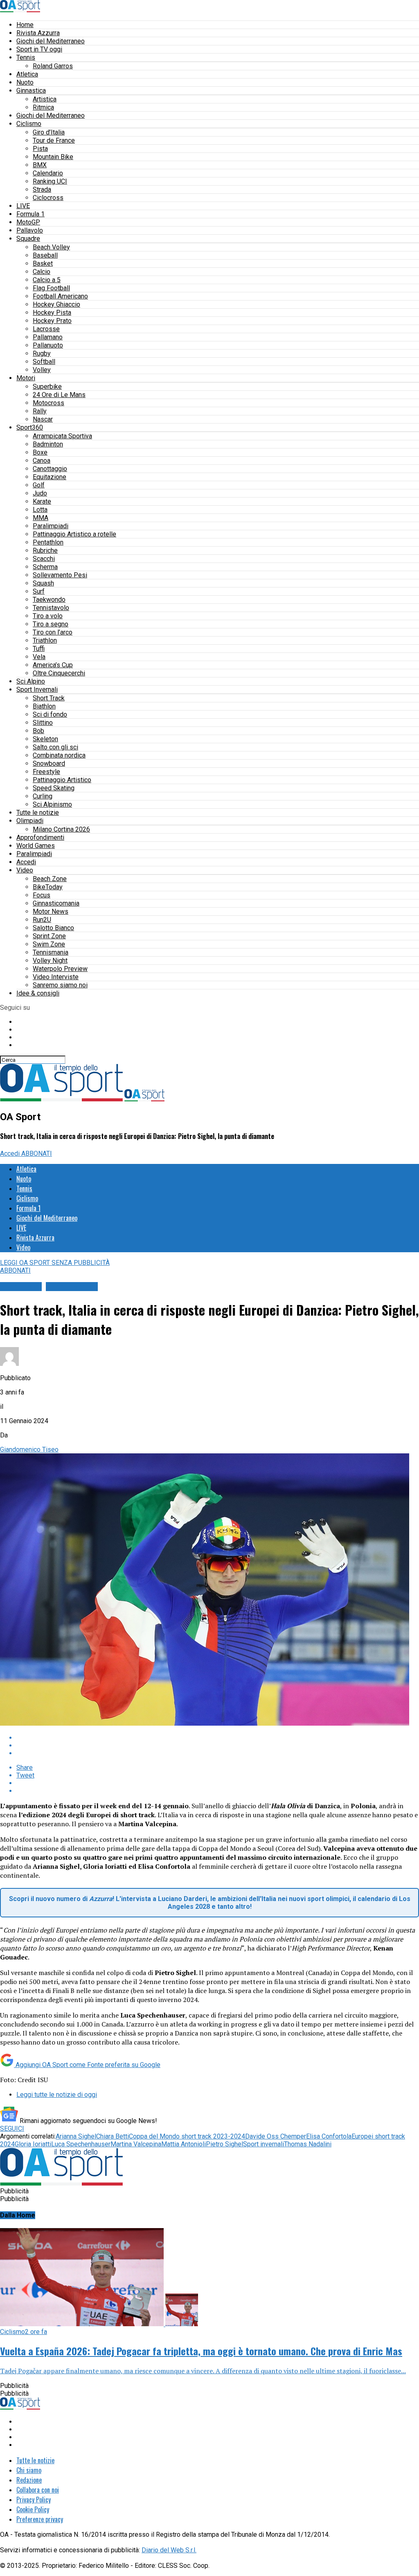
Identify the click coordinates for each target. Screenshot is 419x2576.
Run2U (42, 920)
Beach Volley (51, 247)
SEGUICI (12, 2129)
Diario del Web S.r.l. (169, 2550)
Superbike (47, 387)
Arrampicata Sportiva (62, 436)
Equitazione (50, 477)
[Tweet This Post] (218, 1745)
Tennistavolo (51, 608)
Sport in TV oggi (39, 49)
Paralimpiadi (51, 526)
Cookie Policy (33, 2509)
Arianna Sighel (76, 2136)
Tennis (26, 57)
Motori (26, 378)
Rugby (42, 353)
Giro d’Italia (49, 132)
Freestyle (46, 772)
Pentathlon (48, 542)
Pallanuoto (48, 345)
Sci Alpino (31, 681)
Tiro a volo (48, 616)
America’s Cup (53, 665)
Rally (40, 411)
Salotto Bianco (53, 928)
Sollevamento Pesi (60, 575)
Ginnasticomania (56, 903)
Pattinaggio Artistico (62, 780)
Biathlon (44, 706)
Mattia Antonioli (184, 2144)
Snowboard (49, 763)
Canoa (42, 461)
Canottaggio (50, 469)
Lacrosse (46, 329)
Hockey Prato (52, 321)
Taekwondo (49, 600)
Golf (39, 485)
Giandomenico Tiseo (29, 1449)
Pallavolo (30, 230)
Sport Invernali (37, 689)
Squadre (28, 239)
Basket (43, 263)
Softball (44, 362)
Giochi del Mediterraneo (51, 41)
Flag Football (51, 288)
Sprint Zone (49, 936)
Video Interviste (56, 977)
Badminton (48, 444)
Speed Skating (54, 788)
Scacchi (44, 559)
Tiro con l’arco (53, 632)
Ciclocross (48, 198)
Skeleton (45, 739)
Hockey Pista (52, 313)
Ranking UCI (50, 181)
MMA (41, 518)
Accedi (26, 862)
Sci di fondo (50, 714)
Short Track (49, 698)
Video (25, 870)
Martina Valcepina (136, 2144)
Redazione (29, 2480)
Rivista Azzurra (38, 33)
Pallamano (48, 337)
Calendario (48, 173)
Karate (42, 501)
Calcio (42, 272)
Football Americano (60, 296)
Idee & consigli (38, 993)
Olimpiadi (30, 821)
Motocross (48, 403)
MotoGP (28, 222)
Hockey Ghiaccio (56, 304)
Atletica (27, 74)
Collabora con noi (38, 2490)
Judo (40, 493)
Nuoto (25, 82)
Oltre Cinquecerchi (59, 673)
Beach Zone (50, 879)
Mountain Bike (53, 157)
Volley (42, 370)
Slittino (43, 723)
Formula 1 (30, 214)
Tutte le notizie (38, 813)
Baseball (45, 255)
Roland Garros (53, 66)
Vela (39, 657)
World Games (36, 846)
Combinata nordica (59, 755)
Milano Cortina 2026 (61, 829)
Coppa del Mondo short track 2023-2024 (187, 2136)
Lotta (40, 510)
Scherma (45, 567)
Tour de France (54, 140)
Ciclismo (29, 124)
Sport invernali (264, 2144)
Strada (42, 189)
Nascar (43, 419)
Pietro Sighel (224, 2144)
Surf (39, 591)
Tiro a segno (51, 624)
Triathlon (45, 640)
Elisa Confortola (329, 2136)
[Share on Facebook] (218, 1738)
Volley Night (50, 961)
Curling (43, 796)
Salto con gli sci (55, 747)
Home (25, 25)
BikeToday (48, 887)
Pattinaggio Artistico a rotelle (74, 534)
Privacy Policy (34, 2500)
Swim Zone (49, 944)
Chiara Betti (113, 2136)
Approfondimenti (40, 837)
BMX (40, 165)
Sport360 (30, 427)
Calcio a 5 (47, 280)
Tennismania (51, 952)
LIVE (23, 206)
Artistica (45, 99)
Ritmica (43, 107)
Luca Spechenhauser (81, 2144)
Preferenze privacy (40, 2519)
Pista (40, 149)
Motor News (51, 911)
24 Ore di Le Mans (59, 395)
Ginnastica (31, 91)
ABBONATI (37, 1153)
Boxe (40, 452)
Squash (43, 583)
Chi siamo (29, 2470)
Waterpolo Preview (60, 969)
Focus (42, 895)
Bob (38, 731)
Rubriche (45, 550)
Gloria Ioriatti (33, 2144)
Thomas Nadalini (308, 2144)
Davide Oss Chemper (276, 2136)
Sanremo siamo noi (60, 985)
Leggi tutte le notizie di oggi (57, 2095)
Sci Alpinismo (52, 804)
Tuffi (39, 649)
